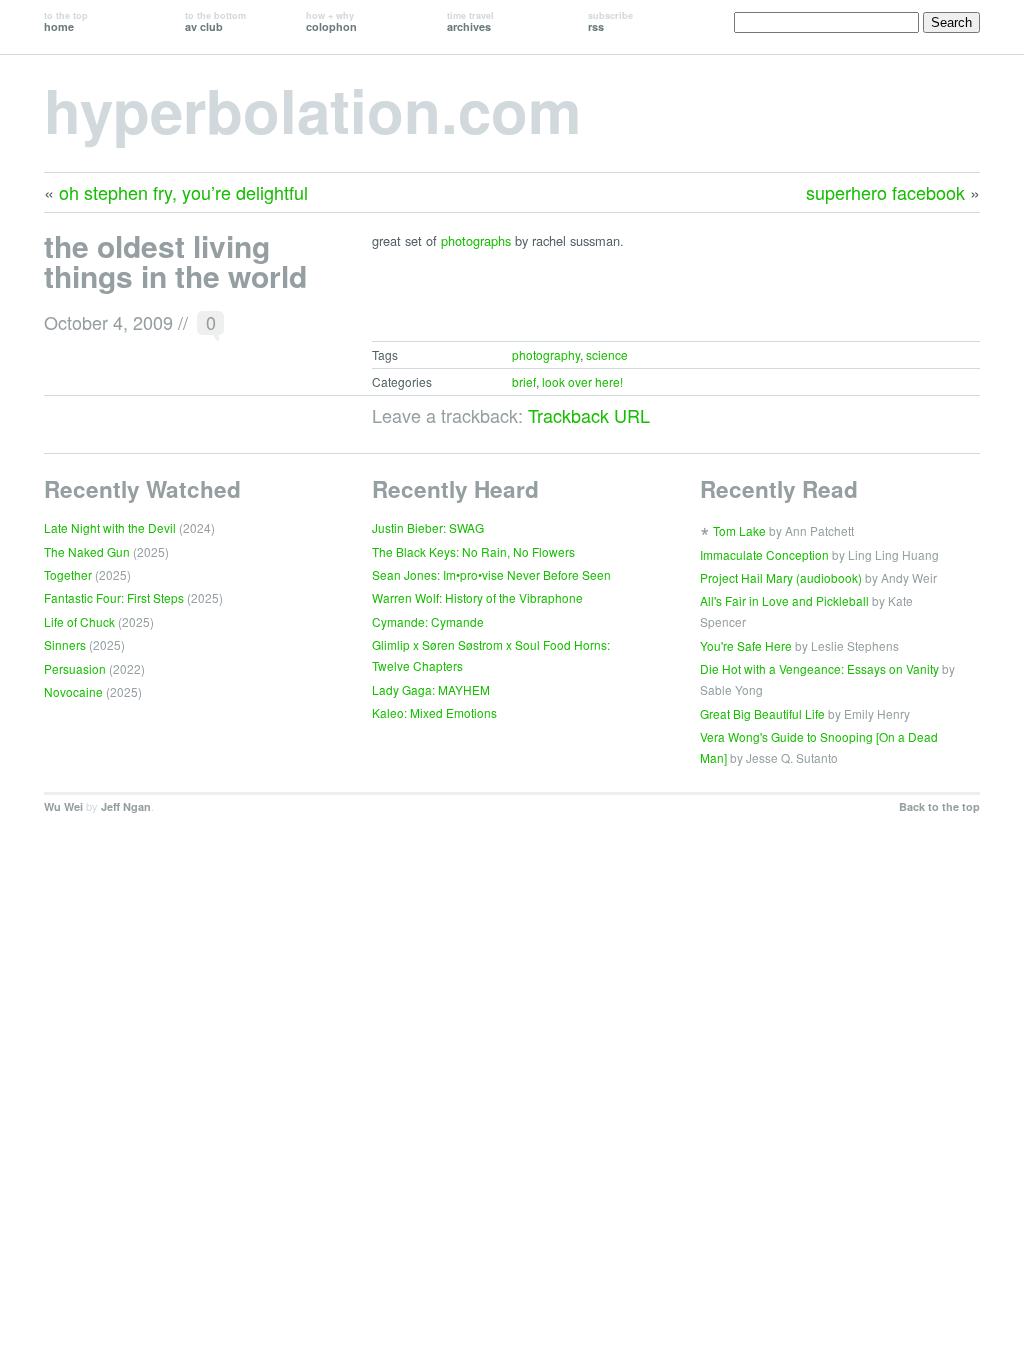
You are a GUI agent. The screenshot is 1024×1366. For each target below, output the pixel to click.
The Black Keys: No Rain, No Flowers (473, 551)
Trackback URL (589, 415)
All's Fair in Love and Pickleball (784, 600)
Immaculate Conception (764, 554)
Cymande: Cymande (428, 621)
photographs (476, 240)
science (607, 354)
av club (215, 21)
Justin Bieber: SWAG (428, 527)
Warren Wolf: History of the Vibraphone (477, 597)
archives (470, 21)
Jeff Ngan (126, 806)
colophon (331, 21)
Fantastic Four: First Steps (114, 597)
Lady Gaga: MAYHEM (431, 689)
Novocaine (73, 691)
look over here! (582, 381)
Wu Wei (63, 806)
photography (546, 354)
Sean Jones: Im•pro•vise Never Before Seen (491, 574)
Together (68, 574)
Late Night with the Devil (110, 527)
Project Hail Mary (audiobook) (781, 577)
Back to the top (939, 806)
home (66, 21)
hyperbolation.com (312, 109)
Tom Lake (739, 530)
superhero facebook (885, 192)
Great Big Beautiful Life (762, 713)
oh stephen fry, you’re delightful (183, 192)
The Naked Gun (87, 551)
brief (524, 381)
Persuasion (75, 668)
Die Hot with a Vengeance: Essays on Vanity (819, 668)
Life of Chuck (79, 621)
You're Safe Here (746, 645)
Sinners (65, 644)
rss (610, 21)
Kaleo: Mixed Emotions (434, 712)
